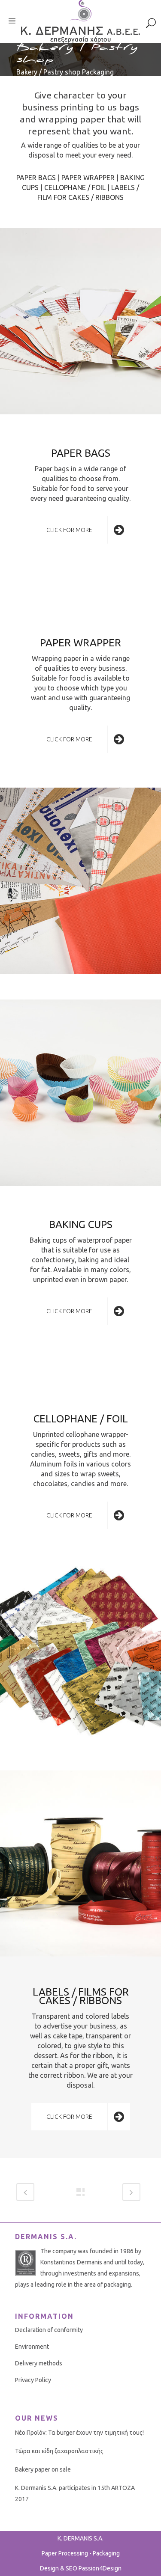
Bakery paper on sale (43, 2469)
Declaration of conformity (49, 2330)
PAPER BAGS (36, 178)
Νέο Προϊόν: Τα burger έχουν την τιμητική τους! (79, 2433)
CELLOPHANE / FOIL (75, 187)
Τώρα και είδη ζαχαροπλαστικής (59, 2451)
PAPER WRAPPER (88, 178)
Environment (32, 2347)
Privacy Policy (33, 2380)
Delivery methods (39, 2363)
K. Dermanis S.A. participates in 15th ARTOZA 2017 (75, 2493)
